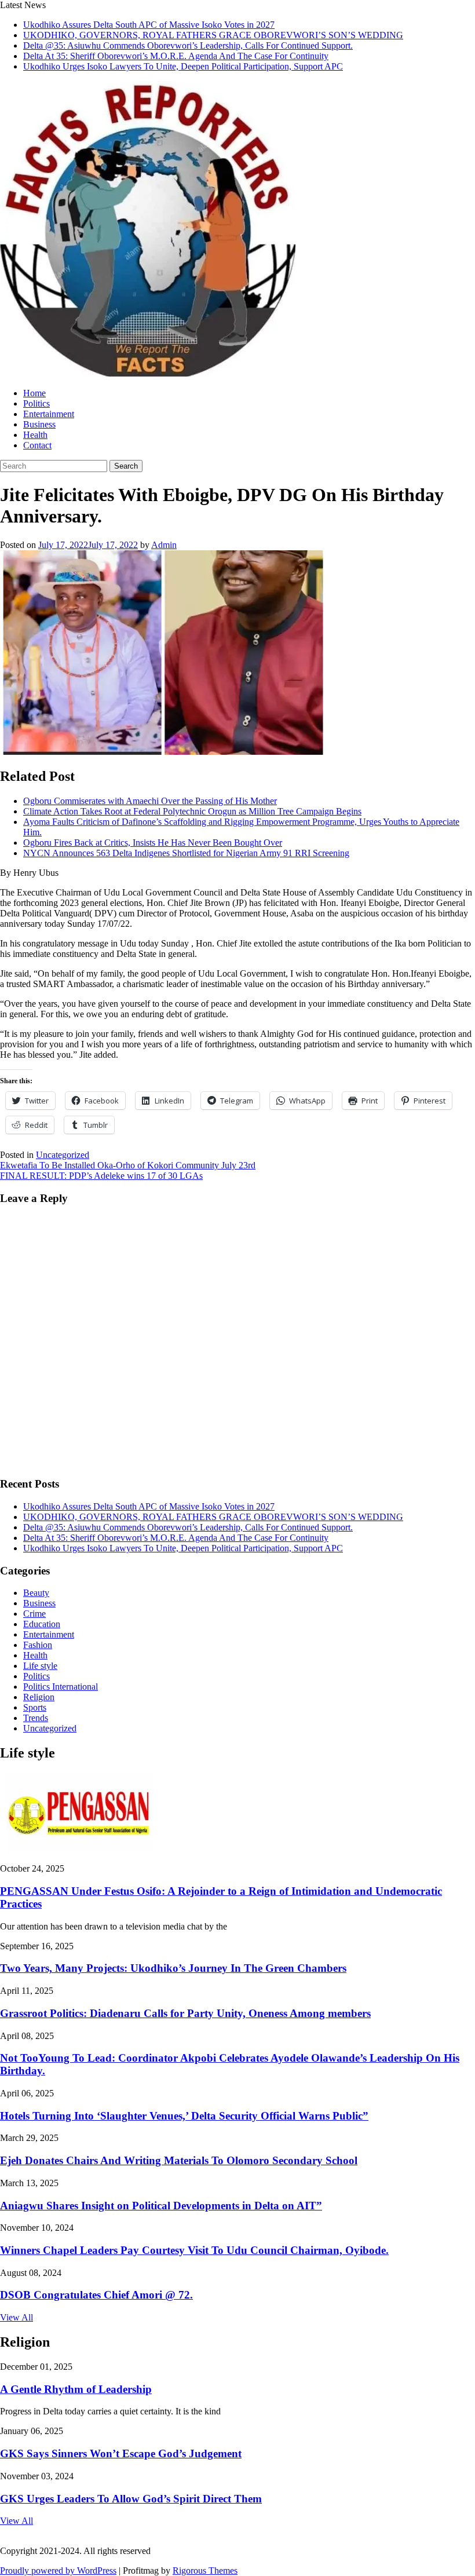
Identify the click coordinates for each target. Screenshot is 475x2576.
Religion (39, 1697)
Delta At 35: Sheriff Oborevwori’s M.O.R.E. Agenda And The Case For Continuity (176, 56)
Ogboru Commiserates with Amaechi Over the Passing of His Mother (150, 801)
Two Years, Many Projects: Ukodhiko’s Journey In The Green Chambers (173, 1968)
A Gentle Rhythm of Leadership (76, 2389)
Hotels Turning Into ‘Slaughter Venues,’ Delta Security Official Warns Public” (184, 2116)
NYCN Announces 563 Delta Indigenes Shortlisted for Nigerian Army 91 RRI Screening (186, 853)
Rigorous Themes (205, 2570)
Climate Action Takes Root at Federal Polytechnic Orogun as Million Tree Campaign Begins (192, 811)
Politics (36, 403)
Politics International (61, 1687)
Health (35, 435)
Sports (35, 1707)
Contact (37, 445)
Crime (34, 1614)
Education (42, 1624)
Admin (164, 545)
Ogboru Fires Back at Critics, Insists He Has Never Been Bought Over (153, 843)
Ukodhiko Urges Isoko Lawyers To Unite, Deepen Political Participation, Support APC (183, 66)
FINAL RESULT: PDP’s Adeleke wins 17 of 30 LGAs (101, 1176)
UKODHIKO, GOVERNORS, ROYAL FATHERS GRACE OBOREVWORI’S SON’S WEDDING (213, 35)
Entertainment (49, 414)
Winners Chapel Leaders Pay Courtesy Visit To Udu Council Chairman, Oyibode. (194, 2250)
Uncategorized (63, 1155)
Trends (36, 1718)
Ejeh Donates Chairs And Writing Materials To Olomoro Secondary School (179, 2160)
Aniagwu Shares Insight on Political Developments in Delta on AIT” (161, 2206)
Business (39, 424)
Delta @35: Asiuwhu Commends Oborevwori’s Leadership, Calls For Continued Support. (188, 45)
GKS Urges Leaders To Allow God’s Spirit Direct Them (131, 2499)
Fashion (38, 1645)
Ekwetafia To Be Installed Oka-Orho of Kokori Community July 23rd (128, 1165)
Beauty (36, 1593)
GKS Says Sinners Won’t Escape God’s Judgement (121, 2453)
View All (17, 2317)
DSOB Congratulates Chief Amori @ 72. (96, 2295)
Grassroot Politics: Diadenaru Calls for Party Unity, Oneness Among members (185, 2013)
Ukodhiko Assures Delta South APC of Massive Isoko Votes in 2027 (149, 25)
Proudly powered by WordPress (58, 2570)
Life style (40, 1666)
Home (34, 393)
